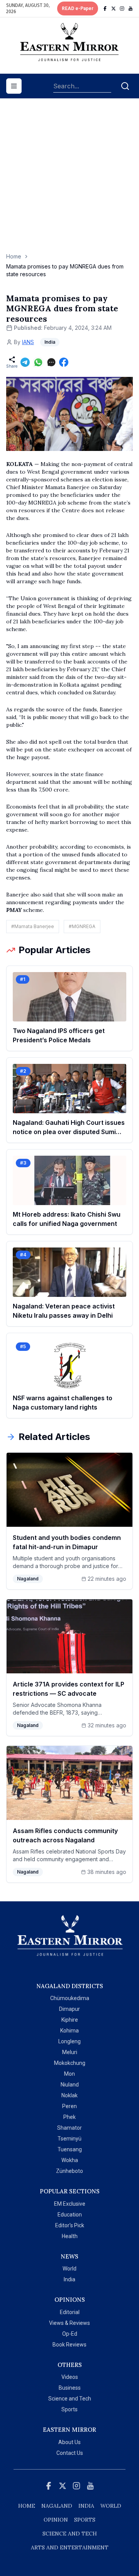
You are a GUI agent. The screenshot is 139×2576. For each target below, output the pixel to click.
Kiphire (70, 2020)
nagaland (57, 2506)
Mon (69, 2074)
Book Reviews (69, 2345)
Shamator (69, 2128)
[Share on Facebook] (64, 362)
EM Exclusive (70, 2204)
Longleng (69, 2041)
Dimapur (69, 2009)
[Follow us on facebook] (105, 8)
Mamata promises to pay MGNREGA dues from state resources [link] (65, 270)
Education (70, 2215)
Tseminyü (69, 2139)
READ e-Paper (78, 8)
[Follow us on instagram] (122, 8)
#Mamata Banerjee (33, 926)
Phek (69, 2117)
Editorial (70, 2312)
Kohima (69, 2031)
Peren (69, 2106)
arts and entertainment (70, 2547)
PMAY (14, 910)
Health (70, 2236)
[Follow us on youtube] (131, 8)
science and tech (70, 2534)
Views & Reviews (69, 2323)
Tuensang (70, 2149)
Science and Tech (70, 2399)
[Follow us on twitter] (114, 8)
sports (85, 2520)
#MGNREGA (82, 926)
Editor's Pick (70, 2225)
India (69, 2279)
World (69, 2269)
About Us (69, 2442)
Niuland (70, 2085)
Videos (70, 2377)
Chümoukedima (70, 1998)
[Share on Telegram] (25, 362)
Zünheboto (69, 2171)
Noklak (69, 2095)
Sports (69, 2409)
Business (70, 2388)
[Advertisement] (69, 179)
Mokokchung (70, 2063)
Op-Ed (70, 2334)
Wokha (70, 2160)
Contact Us (70, 2453)
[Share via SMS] (51, 362)
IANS (28, 342)
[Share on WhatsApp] (38, 362)
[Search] (125, 86)
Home (14, 256)
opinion (56, 2520)
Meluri (70, 2052)
